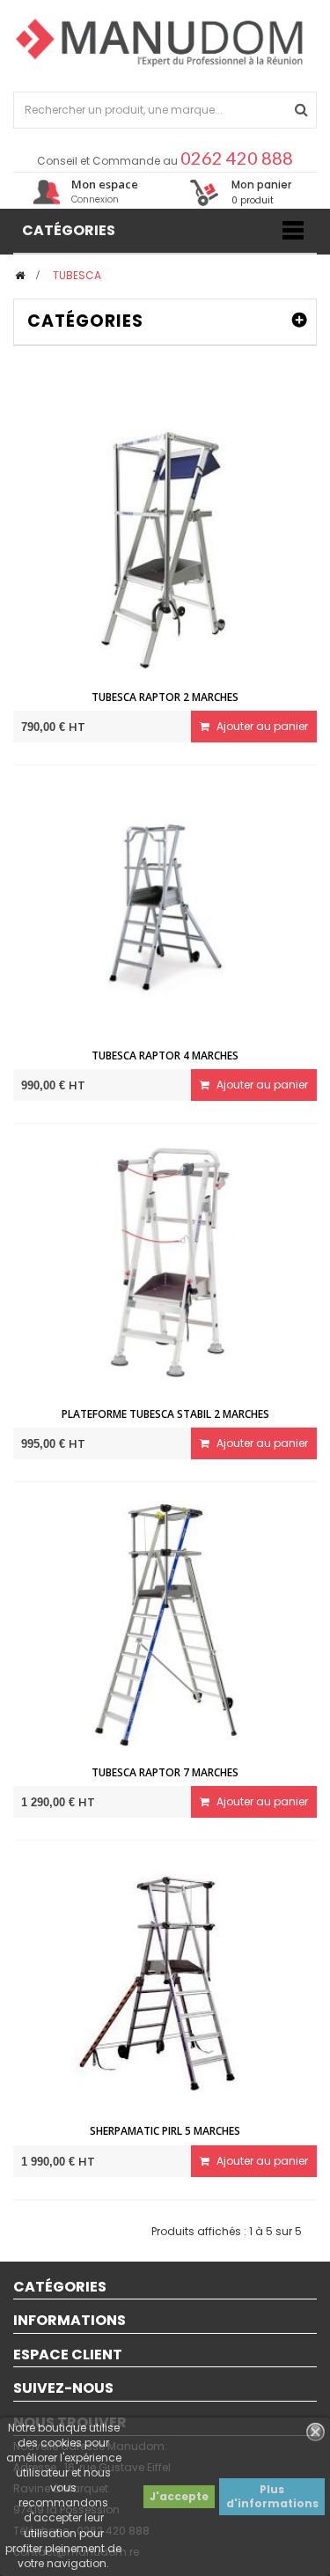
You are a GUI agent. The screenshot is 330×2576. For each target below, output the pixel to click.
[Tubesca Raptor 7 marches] (165, 1625)
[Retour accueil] (20, 275)
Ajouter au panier (261, 726)
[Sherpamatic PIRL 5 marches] (165, 1984)
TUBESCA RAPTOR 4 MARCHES (165, 1055)
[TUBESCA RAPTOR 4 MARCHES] (165, 908)
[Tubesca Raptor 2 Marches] (165, 549)
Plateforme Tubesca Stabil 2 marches (165, 1414)
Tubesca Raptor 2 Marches (165, 697)
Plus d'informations (272, 2496)
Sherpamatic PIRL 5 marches (165, 2131)
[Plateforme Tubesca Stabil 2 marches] (165, 1266)
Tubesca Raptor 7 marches (165, 1772)
